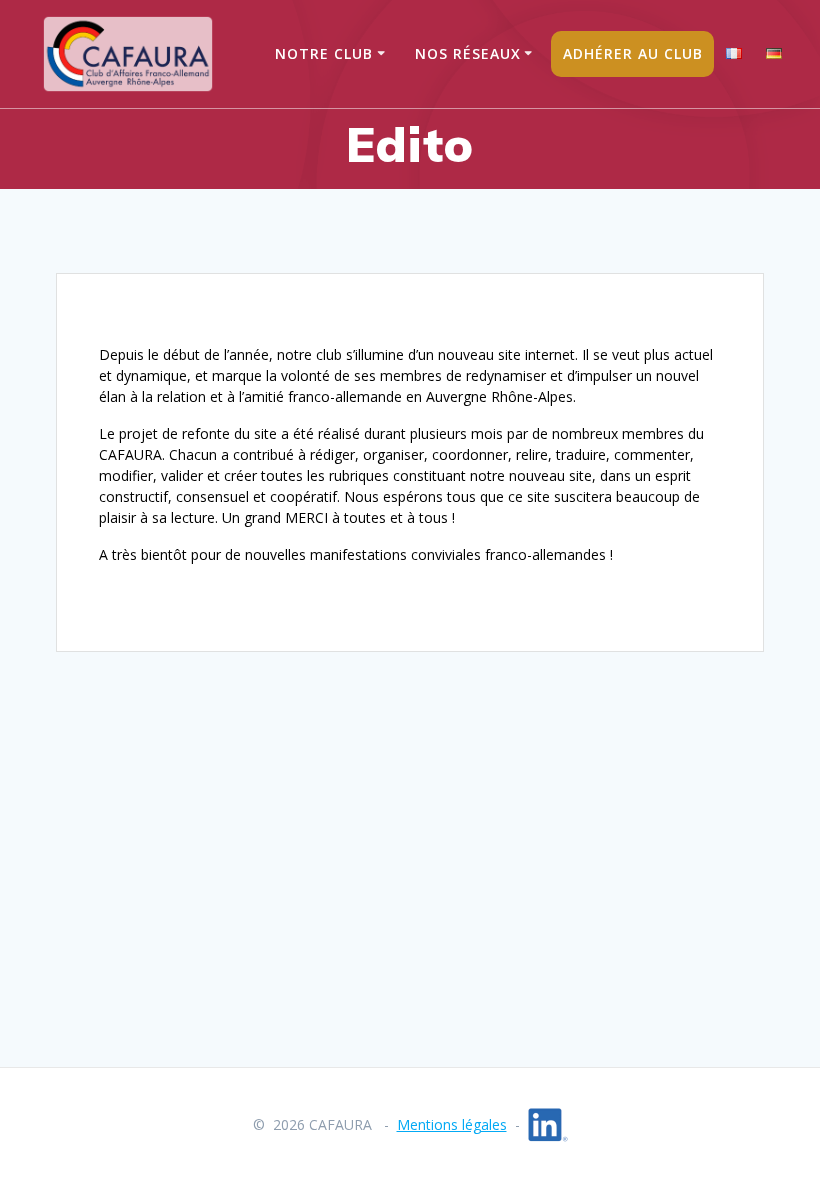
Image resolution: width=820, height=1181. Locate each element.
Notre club (324, 53)
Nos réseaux (468, 53)
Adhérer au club (633, 53)
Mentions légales (452, 1124)
